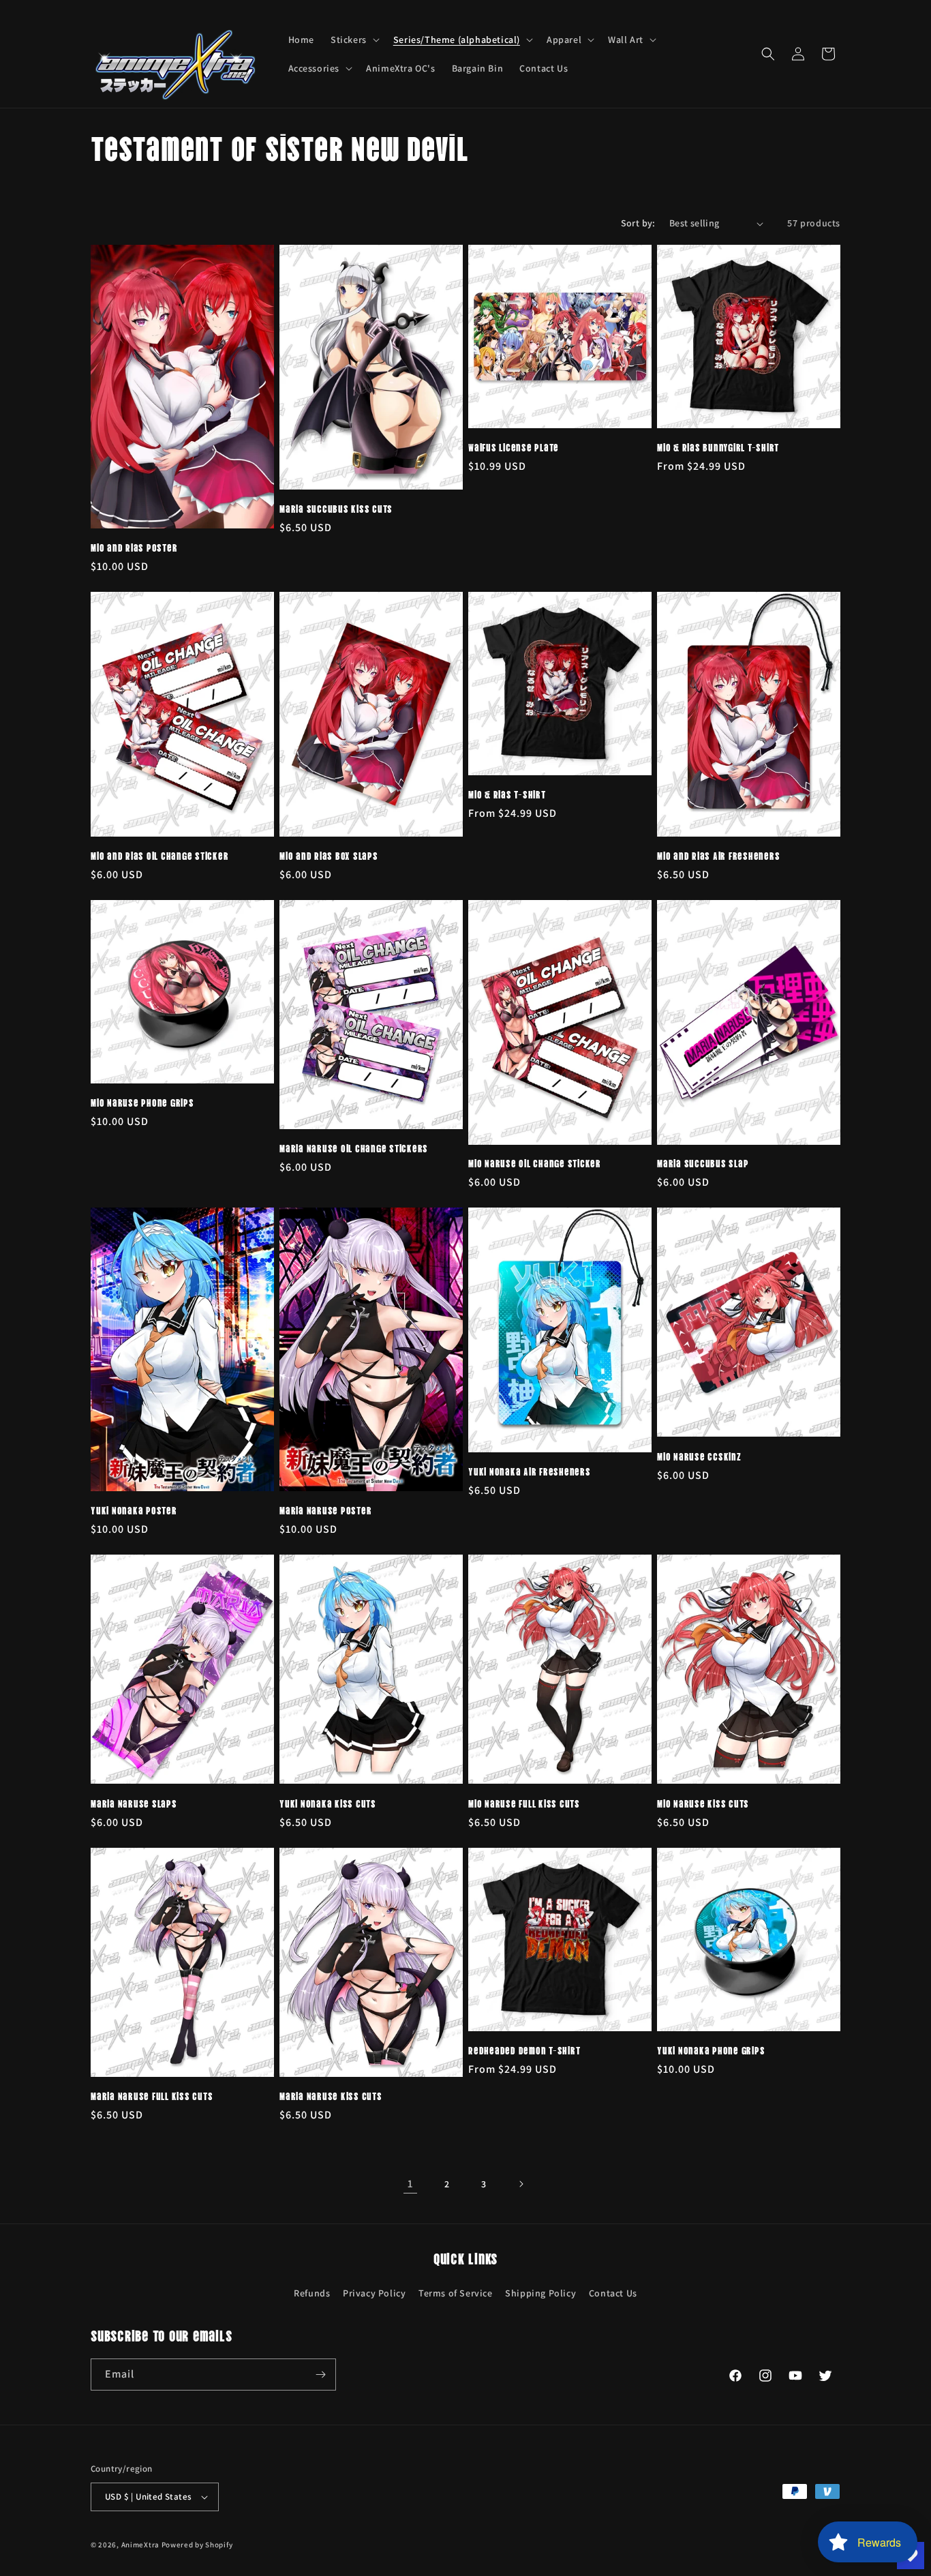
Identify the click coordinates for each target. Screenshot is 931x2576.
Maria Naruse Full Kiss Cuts (152, 2095)
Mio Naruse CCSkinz (699, 1456)
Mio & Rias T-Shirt (507, 794)
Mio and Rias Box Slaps (329, 855)
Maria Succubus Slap (703, 1163)
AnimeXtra (140, 2545)
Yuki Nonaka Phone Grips (711, 2050)
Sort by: (638, 223)
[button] (354, 40)
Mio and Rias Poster (134, 547)
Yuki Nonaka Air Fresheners (530, 1471)
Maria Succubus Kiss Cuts (336, 508)
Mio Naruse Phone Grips (142, 1102)
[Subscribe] (320, 2375)
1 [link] (410, 2184)
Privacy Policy (374, 2293)
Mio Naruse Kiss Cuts (703, 1803)
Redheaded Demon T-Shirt (524, 2050)
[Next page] (521, 2184)
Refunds (312, 2293)
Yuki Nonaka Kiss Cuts (328, 1803)
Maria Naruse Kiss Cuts (331, 2095)
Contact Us (613, 2293)
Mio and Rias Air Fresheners (718, 855)
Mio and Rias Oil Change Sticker (159, 855)
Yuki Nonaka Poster (134, 1510)
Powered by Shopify (197, 2545)
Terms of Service (456, 2293)
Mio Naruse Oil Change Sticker (535, 1163)
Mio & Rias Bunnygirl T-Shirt (718, 447)
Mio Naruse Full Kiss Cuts (524, 1803)
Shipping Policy (540, 2293)
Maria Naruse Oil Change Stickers (354, 1148)
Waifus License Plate (514, 447)
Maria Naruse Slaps (134, 1803)
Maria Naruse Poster (325, 1510)
